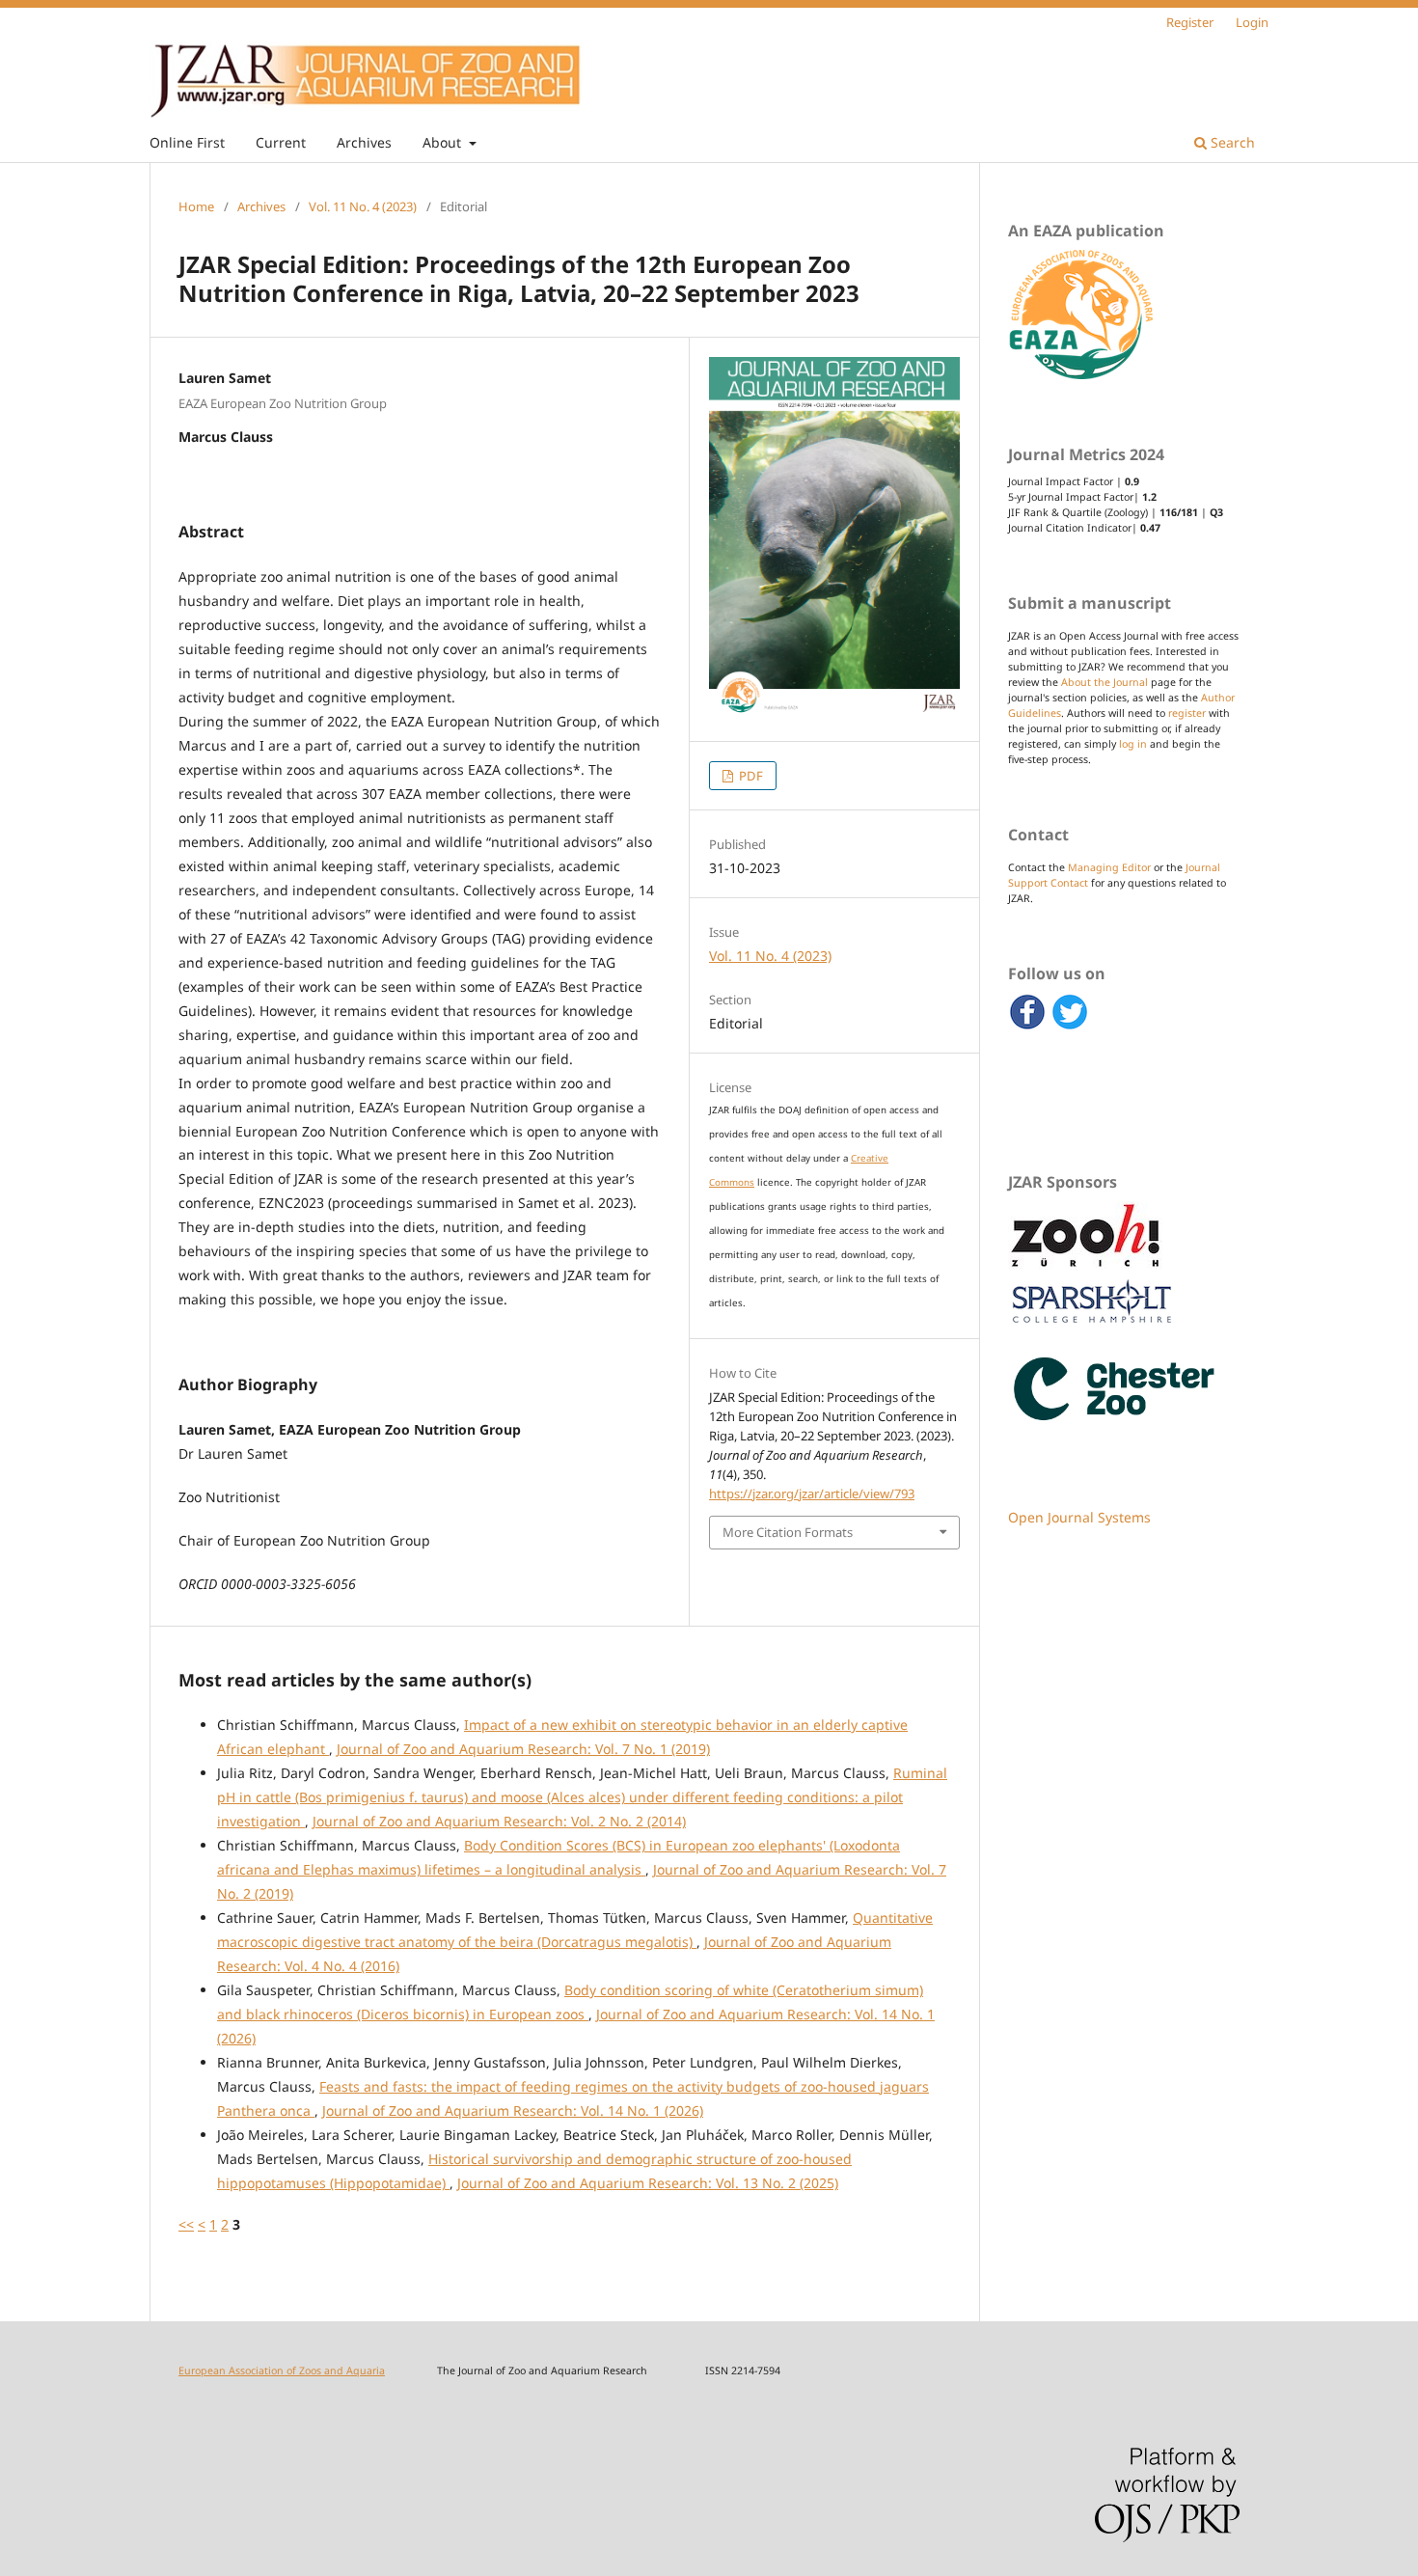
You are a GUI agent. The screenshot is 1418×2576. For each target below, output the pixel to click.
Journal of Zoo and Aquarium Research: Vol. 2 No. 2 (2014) (499, 1821)
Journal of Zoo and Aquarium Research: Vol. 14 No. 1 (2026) (513, 2110)
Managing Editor (1109, 867)
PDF (750, 776)
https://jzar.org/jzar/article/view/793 (812, 1494)
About (444, 142)
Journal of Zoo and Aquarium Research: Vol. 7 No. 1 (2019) (523, 1749)
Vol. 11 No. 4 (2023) (363, 206)
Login (1252, 22)
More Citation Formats (788, 1532)
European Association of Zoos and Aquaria (282, 2370)
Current (281, 142)
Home (196, 206)
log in (1133, 744)
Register (1190, 22)
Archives (364, 142)
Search (1231, 142)
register (1187, 713)
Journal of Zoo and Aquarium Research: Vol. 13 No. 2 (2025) (648, 2183)
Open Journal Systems (1079, 1517)
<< (186, 2224)
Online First (187, 142)
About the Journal (1104, 682)
